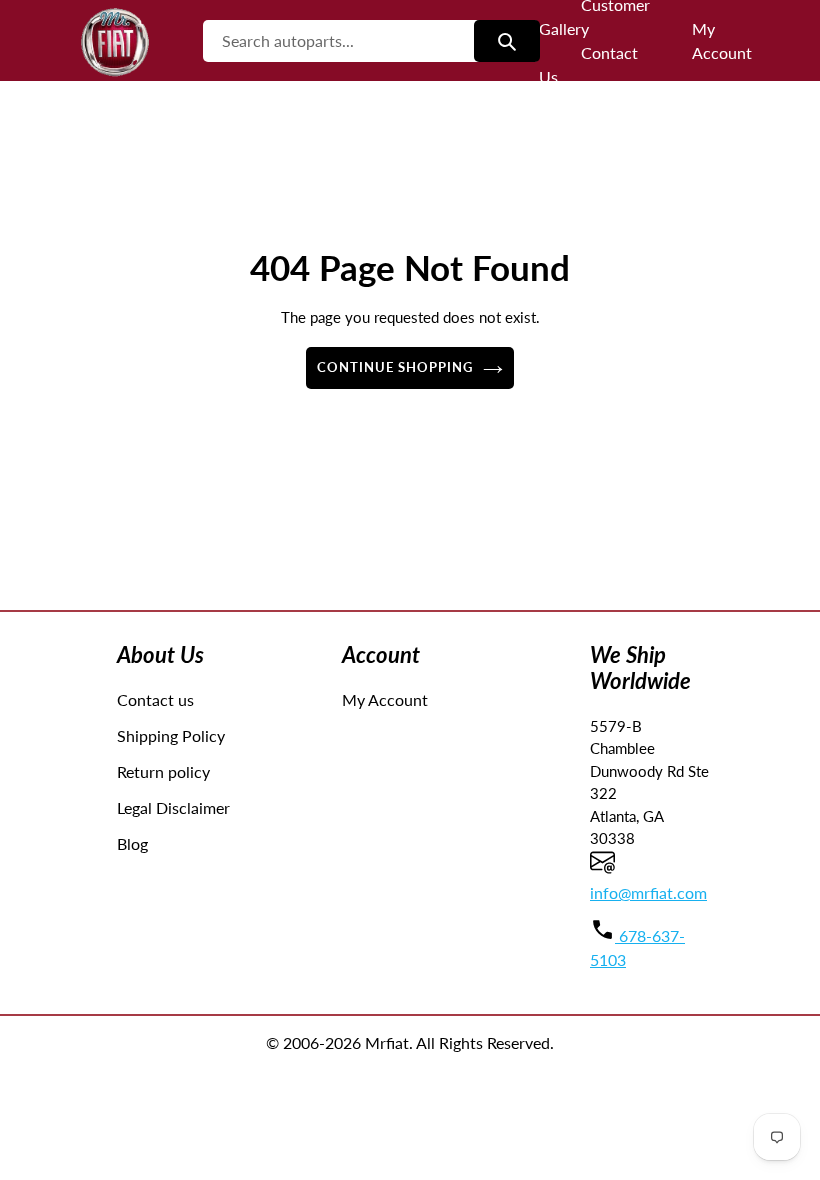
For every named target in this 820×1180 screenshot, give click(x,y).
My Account (385, 699)
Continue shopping (395, 367)
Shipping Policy (171, 735)
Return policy (163, 771)
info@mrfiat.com (648, 892)
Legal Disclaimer (173, 807)
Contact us (155, 699)
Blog (132, 843)
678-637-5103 (637, 947)
